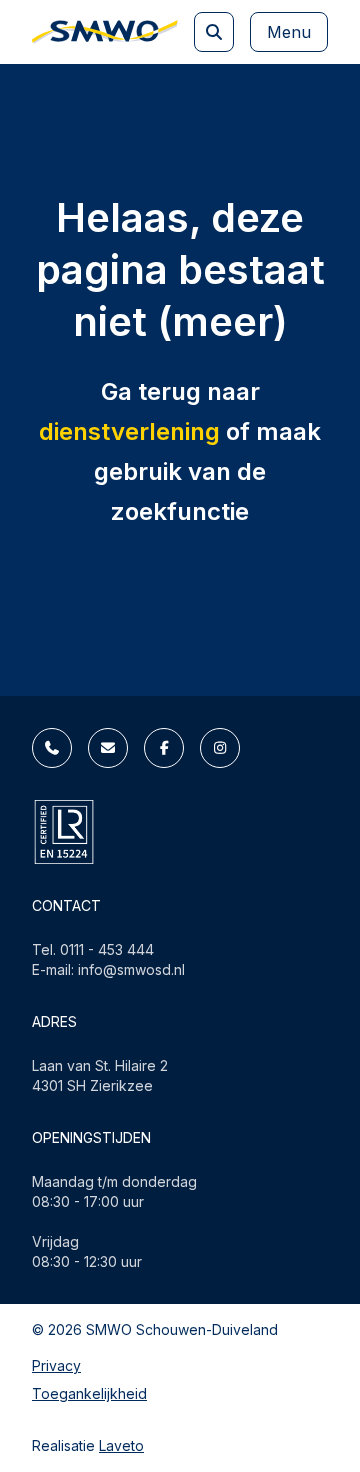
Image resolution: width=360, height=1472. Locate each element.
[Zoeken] (214, 32)
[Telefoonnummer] (52, 748)
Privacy (56, 1365)
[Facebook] (164, 748)
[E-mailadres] (108, 748)
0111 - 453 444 (107, 949)
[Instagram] (220, 748)
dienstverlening (129, 431)
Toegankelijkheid (89, 1393)
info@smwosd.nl (131, 969)
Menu (289, 32)
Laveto (121, 1445)
